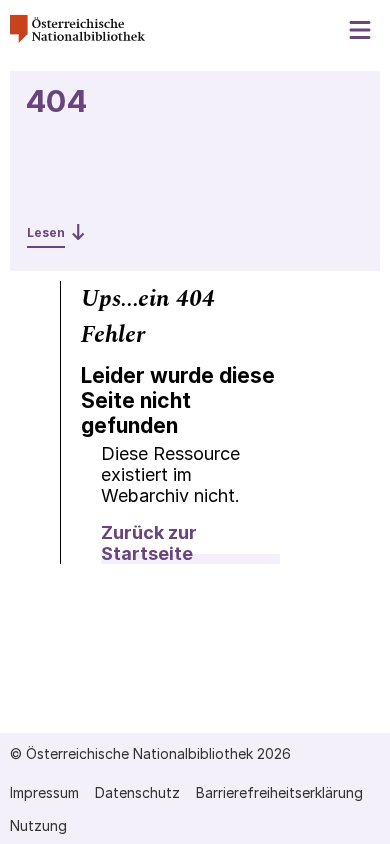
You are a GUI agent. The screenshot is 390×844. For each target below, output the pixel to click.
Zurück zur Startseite (149, 543)
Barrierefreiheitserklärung (279, 792)
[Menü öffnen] (361, 30)
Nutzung (38, 825)
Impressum (44, 792)
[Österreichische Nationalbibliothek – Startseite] (77, 37)
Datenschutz (137, 792)
